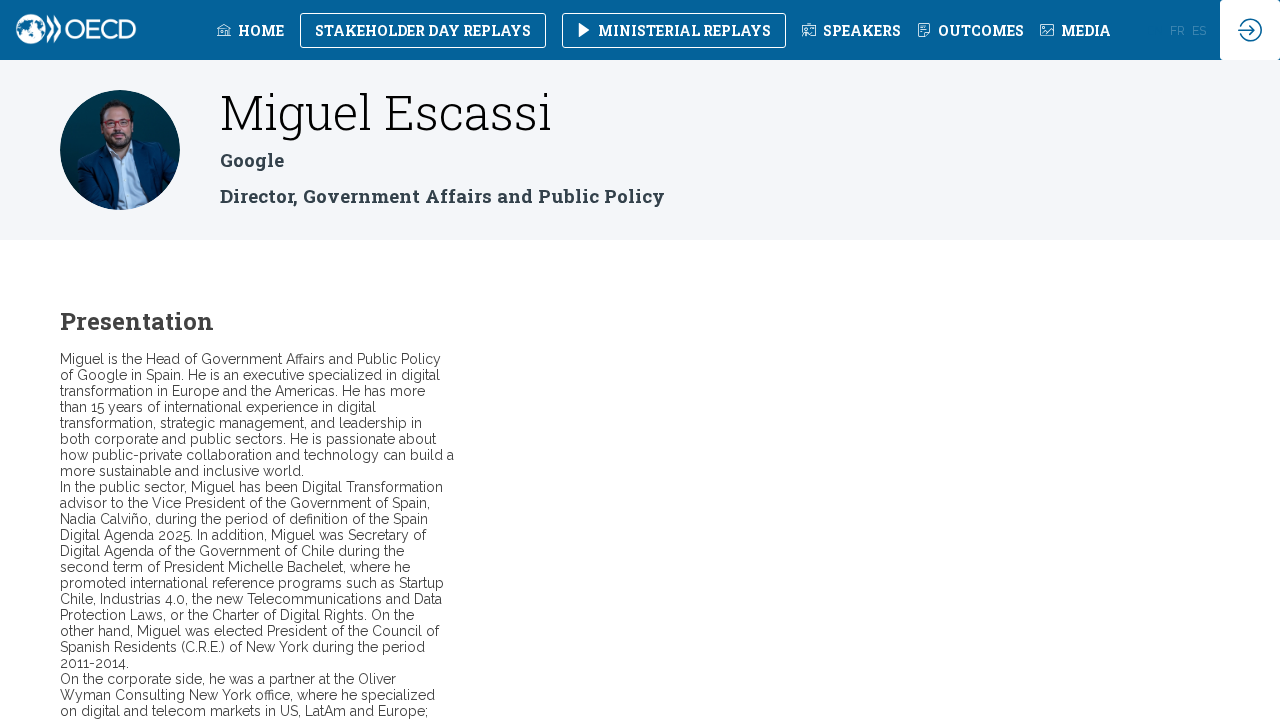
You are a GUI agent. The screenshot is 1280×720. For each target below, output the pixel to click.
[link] (250, 30)
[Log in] (1250, 30)
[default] (851, 30)
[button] (423, 30)
